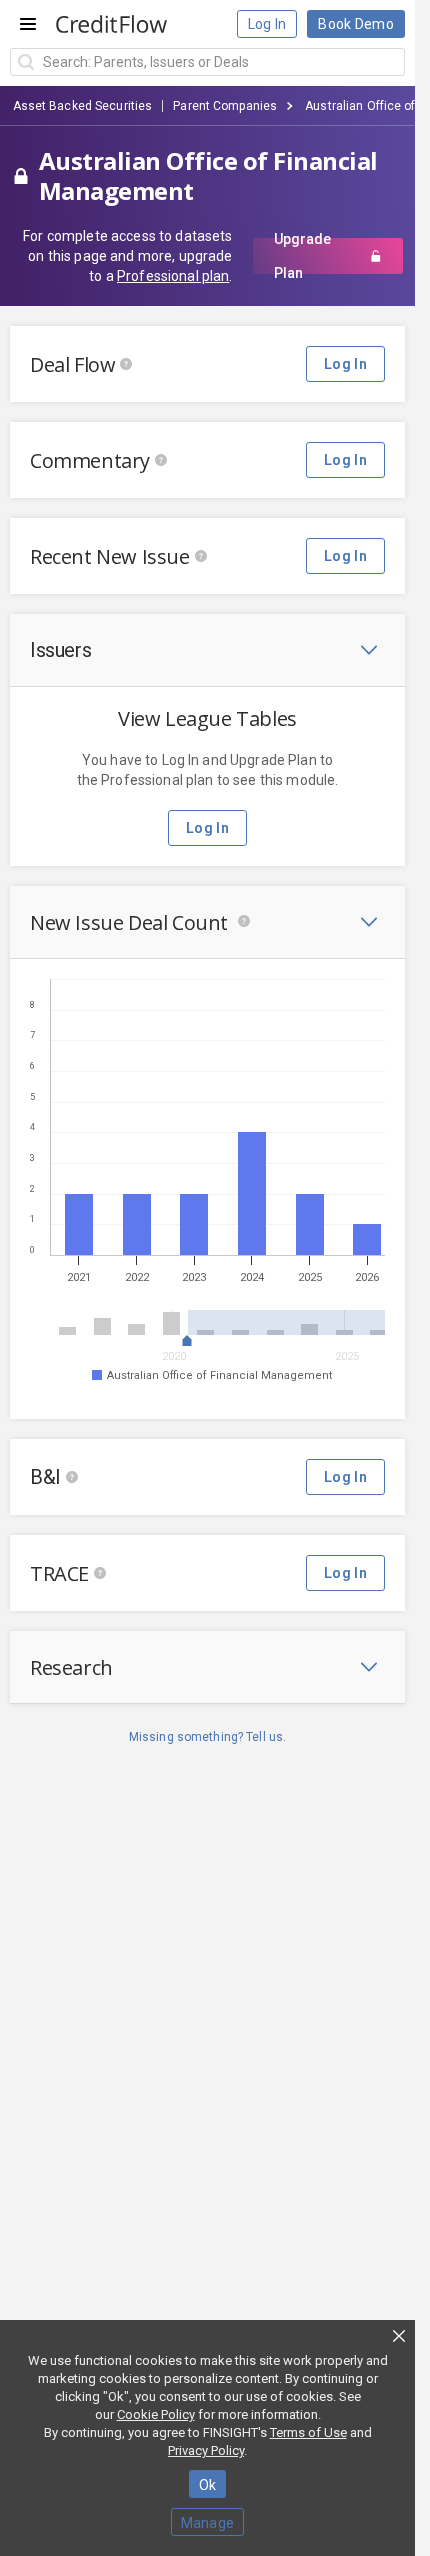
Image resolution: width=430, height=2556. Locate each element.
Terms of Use (308, 2432)
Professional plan (173, 276)
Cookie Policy (156, 2414)
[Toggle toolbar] (369, 650)
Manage (208, 2523)
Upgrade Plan (302, 256)
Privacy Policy (206, 2450)
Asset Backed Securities (83, 106)
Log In (267, 24)
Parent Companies (225, 106)
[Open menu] (28, 24)
